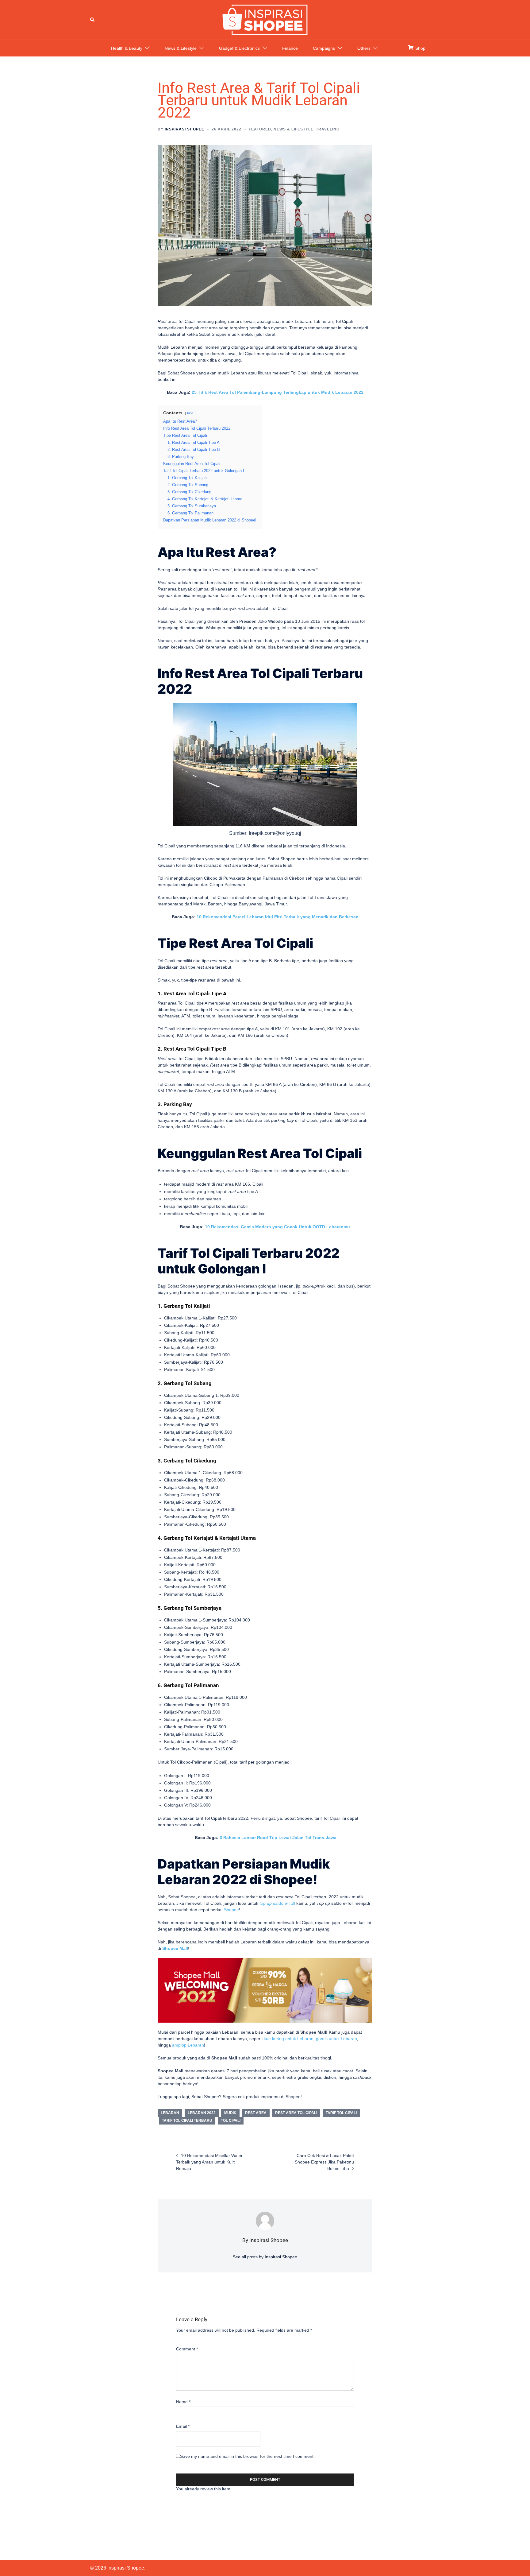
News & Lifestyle (181, 48)
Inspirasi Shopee (184, 129)
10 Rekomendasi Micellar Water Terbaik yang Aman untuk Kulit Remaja (209, 2162)
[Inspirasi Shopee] (265, 19)
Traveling (328, 129)
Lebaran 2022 (202, 2113)
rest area (256, 2113)
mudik (230, 2113)
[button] (93, 20)
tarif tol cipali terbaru (187, 2121)
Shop (420, 48)
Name (183, 2402)
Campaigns (324, 48)
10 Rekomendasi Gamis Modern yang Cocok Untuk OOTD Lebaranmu (277, 1227)
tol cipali (231, 2121)
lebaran (170, 2113)
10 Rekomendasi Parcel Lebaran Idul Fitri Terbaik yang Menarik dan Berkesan (278, 917)
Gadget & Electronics (239, 48)
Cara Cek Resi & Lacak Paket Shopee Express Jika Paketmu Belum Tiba (324, 2162)
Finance (290, 48)
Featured (260, 129)
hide (190, 413)
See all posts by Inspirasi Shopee (265, 2257)
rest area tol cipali (296, 2113)
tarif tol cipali (341, 2113)
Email (183, 2426)
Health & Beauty (127, 48)
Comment (187, 2349)
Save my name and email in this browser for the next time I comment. (247, 2456)
